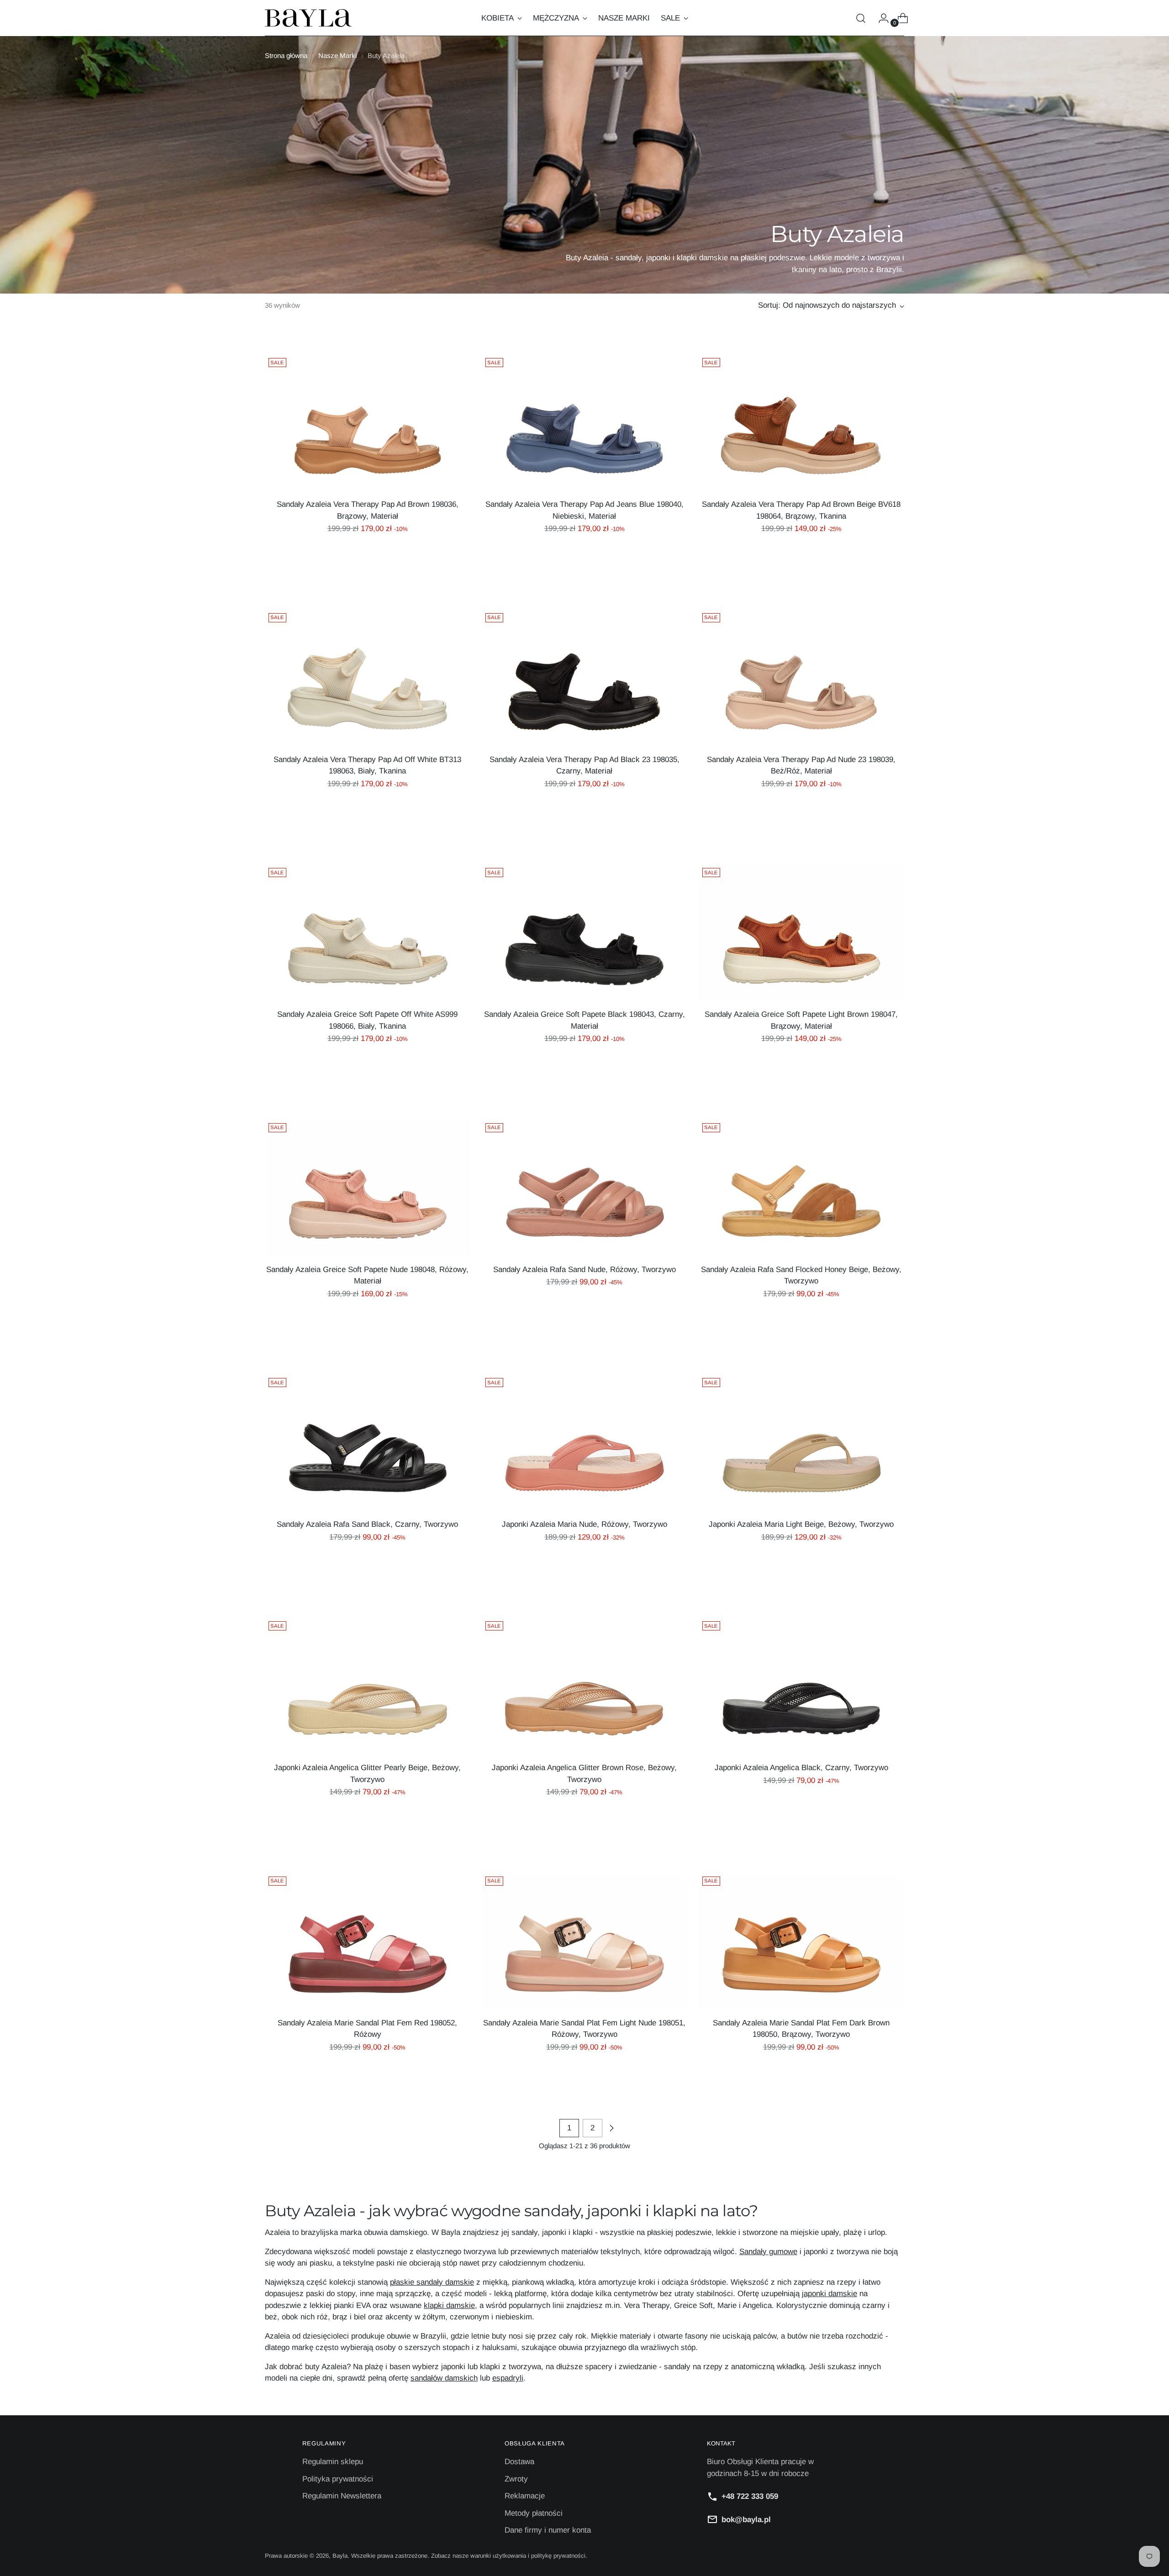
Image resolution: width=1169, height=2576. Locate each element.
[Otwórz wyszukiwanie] (861, 18)
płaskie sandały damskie (432, 2282)
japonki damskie (829, 2294)
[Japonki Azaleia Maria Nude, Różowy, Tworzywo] (584, 1443)
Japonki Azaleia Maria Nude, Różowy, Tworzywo (584, 1524)
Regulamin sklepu (333, 2462)
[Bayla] (308, 18)
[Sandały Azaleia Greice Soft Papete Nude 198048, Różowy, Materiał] (368, 1188)
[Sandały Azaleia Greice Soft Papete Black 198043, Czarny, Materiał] (584, 933)
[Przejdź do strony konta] (880, 18)
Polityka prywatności (338, 2479)
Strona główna (286, 55)
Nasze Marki (337, 55)
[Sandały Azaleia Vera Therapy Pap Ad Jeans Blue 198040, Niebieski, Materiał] (584, 423)
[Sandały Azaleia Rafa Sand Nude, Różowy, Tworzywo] (584, 1188)
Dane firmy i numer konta (548, 2530)
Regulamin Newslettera (342, 2496)
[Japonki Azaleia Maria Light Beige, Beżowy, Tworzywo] (801, 1443)
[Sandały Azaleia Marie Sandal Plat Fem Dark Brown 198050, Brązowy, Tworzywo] (801, 1941)
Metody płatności (534, 2513)
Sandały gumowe (768, 2252)
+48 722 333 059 (750, 2496)
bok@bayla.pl (746, 2520)
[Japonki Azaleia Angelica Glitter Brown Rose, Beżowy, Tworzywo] (584, 1686)
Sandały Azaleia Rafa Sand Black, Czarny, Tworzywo (367, 1524)
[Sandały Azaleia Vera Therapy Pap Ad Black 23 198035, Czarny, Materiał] (584, 678)
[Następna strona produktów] (611, 2128)
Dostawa (519, 2462)
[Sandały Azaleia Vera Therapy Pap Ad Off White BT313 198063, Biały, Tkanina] (368, 678)
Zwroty (516, 2479)
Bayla (340, 2556)
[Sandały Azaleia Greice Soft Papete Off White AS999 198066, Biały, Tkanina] (368, 933)
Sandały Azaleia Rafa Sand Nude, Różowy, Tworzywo (584, 1270)
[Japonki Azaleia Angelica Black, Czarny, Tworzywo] (801, 1686)
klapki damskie (449, 2305)
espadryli (508, 2378)
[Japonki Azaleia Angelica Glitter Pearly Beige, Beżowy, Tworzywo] (368, 1686)
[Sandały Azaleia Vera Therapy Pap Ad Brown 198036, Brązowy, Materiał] (368, 423)
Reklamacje (525, 2496)
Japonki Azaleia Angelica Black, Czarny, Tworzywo (801, 1768)
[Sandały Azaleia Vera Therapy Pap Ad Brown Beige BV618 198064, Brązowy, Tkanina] (801, 423)
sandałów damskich (444, 2378)
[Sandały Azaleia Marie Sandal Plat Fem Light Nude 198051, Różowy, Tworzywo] (584, 1941)
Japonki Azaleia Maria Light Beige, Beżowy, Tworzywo (801, 1524)
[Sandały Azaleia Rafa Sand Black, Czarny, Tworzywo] (368, 1443)
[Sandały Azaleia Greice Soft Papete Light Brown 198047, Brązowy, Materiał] (801, 933)
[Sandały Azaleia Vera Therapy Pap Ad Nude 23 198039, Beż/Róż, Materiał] (801, 678)
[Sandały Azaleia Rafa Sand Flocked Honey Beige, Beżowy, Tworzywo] (801, 1188)
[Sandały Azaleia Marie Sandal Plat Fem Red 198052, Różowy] (368, 1941)
